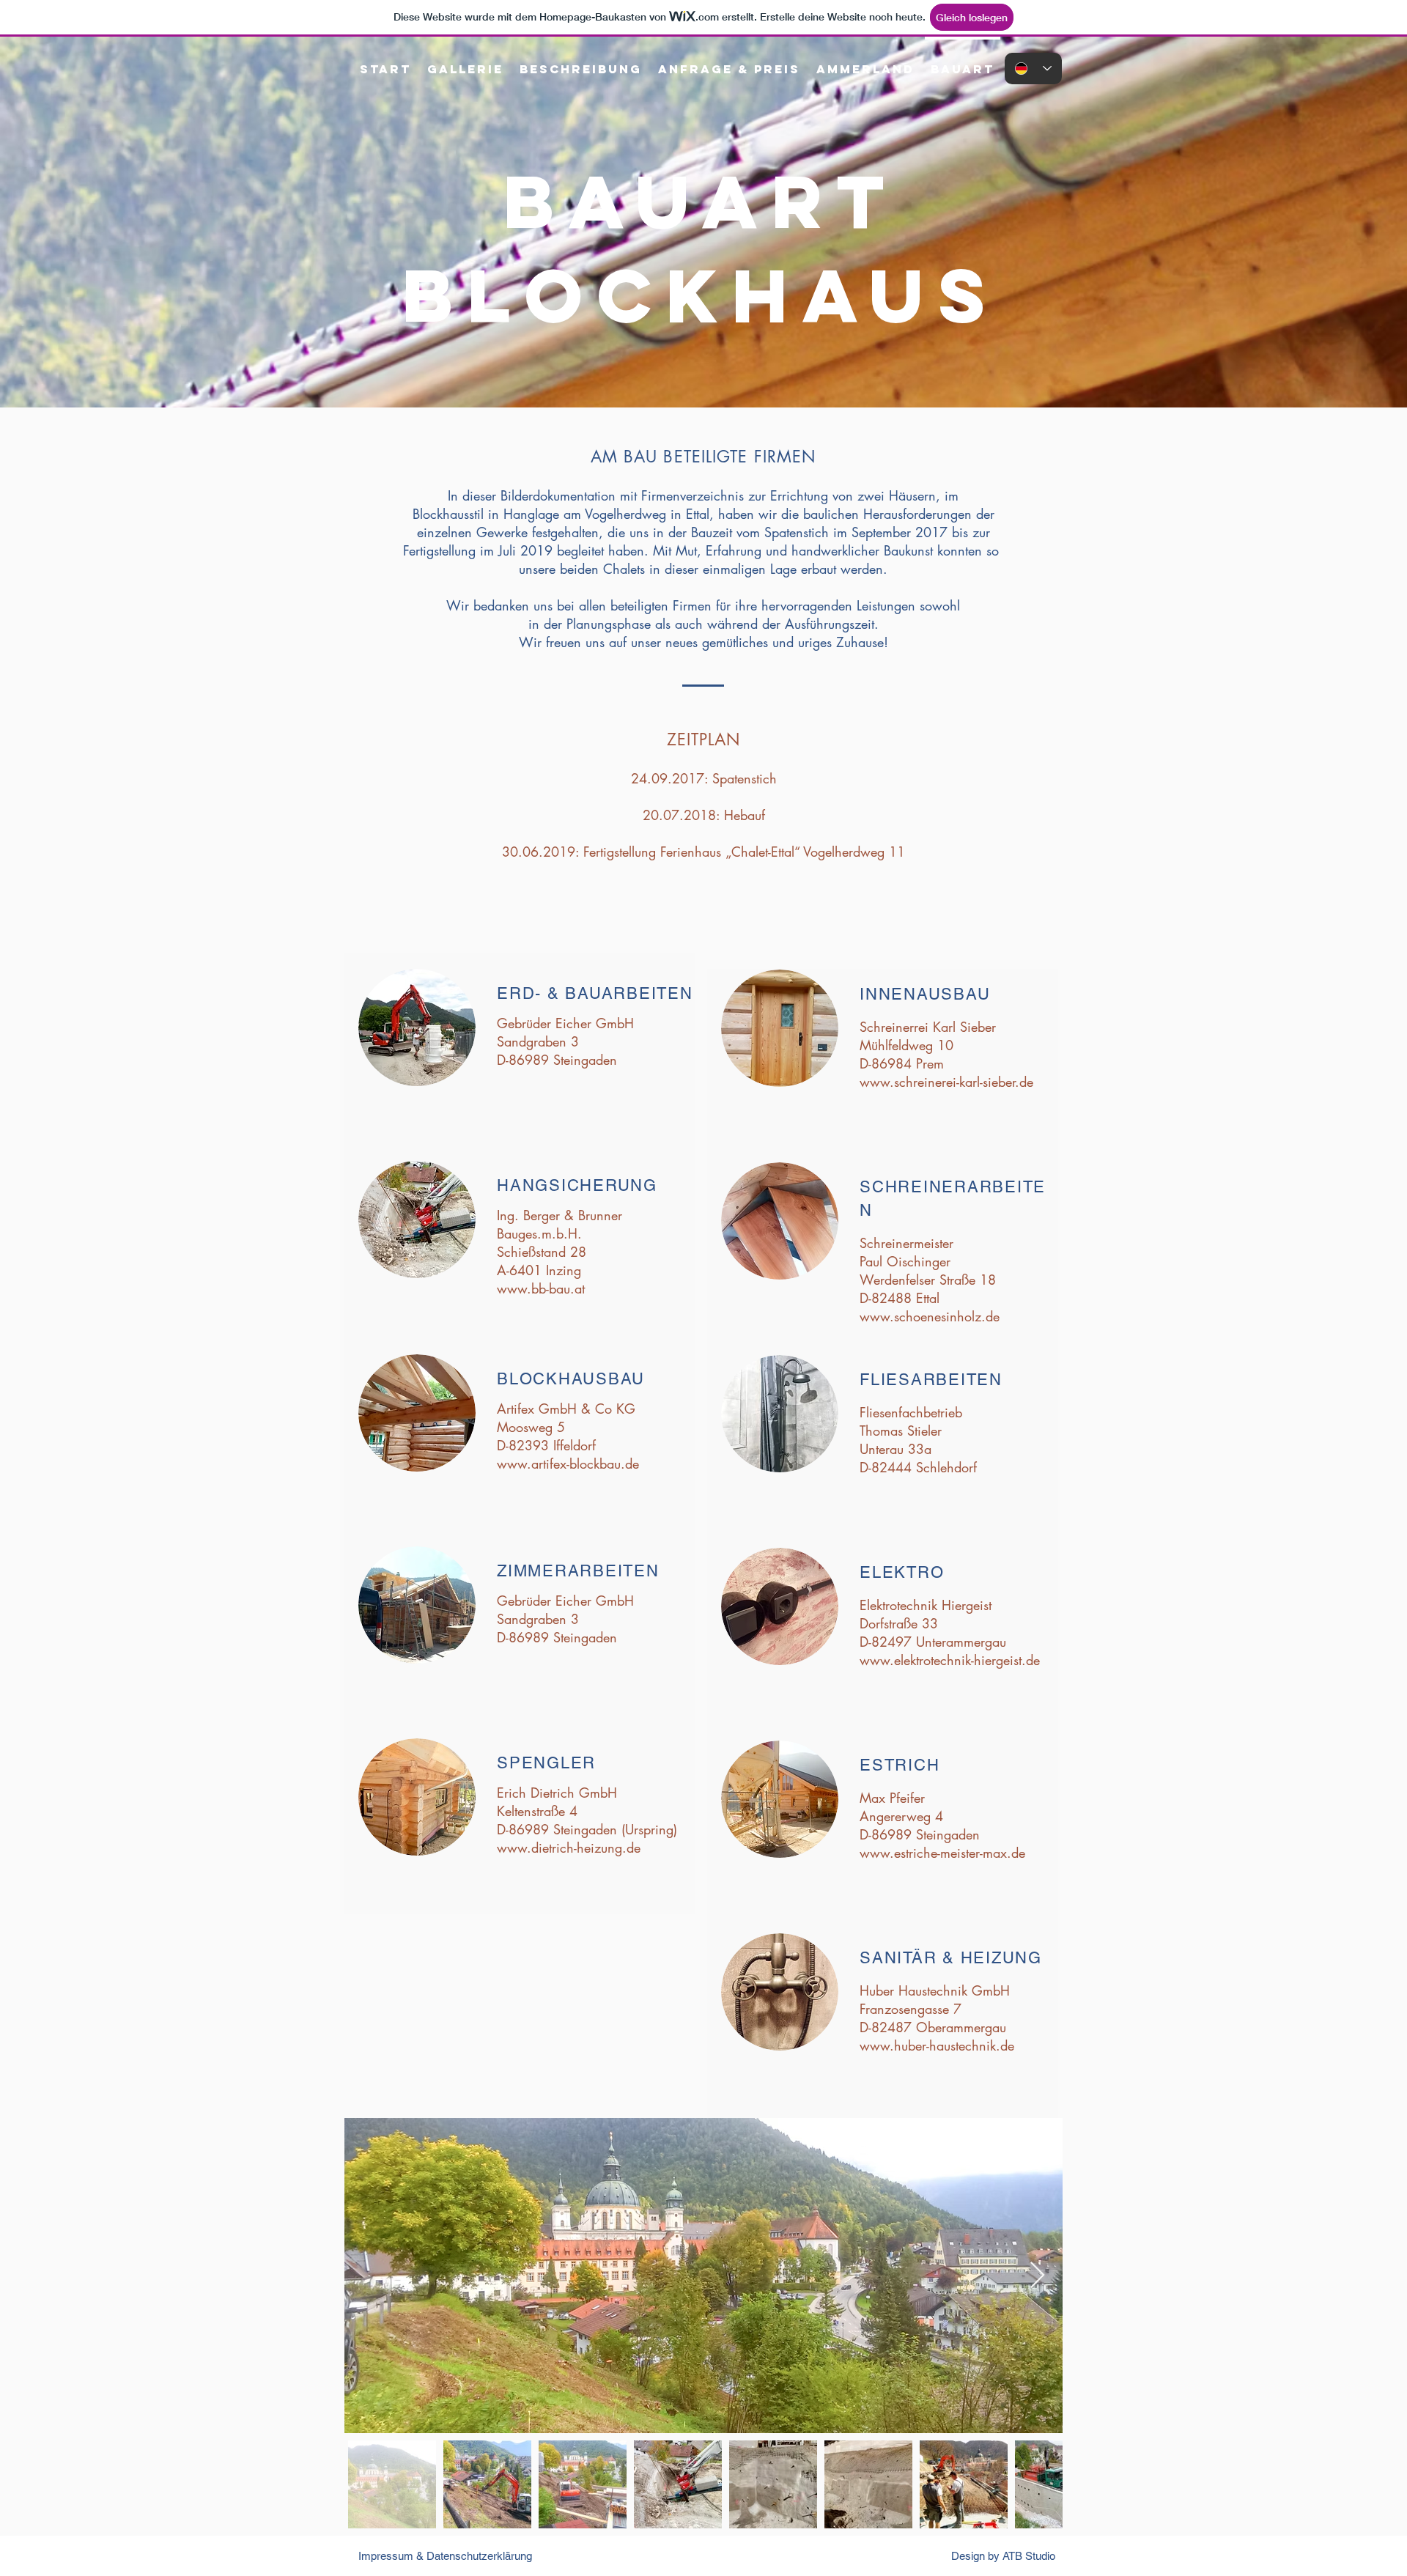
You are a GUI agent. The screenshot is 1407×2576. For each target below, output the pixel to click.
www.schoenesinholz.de (930, 1316)
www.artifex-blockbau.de (568, 1464)
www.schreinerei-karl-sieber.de (946, 1082)
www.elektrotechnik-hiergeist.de (950, 1660)
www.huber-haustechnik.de (937, 2045)
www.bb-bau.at (541, 1288)
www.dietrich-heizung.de (569, 1848)
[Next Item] (1037, 2276)
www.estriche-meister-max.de (942, 1853)
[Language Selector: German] (1033, 69)
